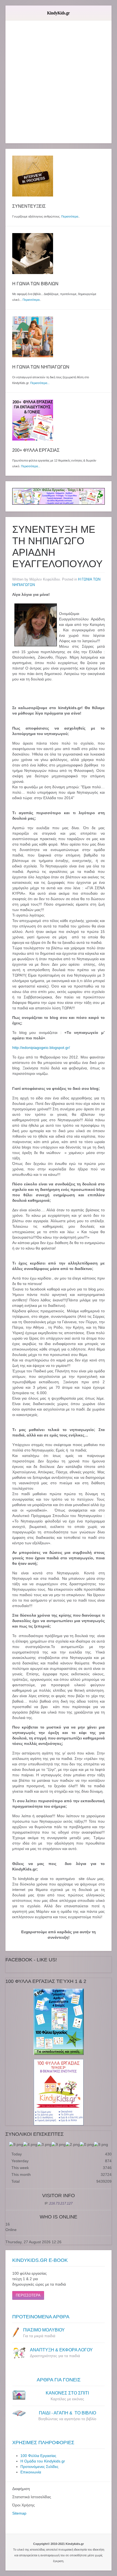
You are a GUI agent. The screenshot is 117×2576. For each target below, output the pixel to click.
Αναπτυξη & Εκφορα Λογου (61, 2350)
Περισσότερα (70, 216)
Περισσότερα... (40, 383)
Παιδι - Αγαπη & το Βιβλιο (67, 2413)
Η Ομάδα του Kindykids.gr (43, 2461)
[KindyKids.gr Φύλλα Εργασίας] (59, 496)
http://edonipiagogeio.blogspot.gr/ (41, 1048)
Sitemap (19, 2513)
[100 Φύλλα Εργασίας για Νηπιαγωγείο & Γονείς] (59, 2022)
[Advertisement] (59, 85)
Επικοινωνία (31, 2472)
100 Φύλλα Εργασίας (38, 2456)
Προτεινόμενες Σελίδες (39, 2467)
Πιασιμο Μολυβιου (44, 2330)
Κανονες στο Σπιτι (67, 2393)
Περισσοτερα (28, 2295)
